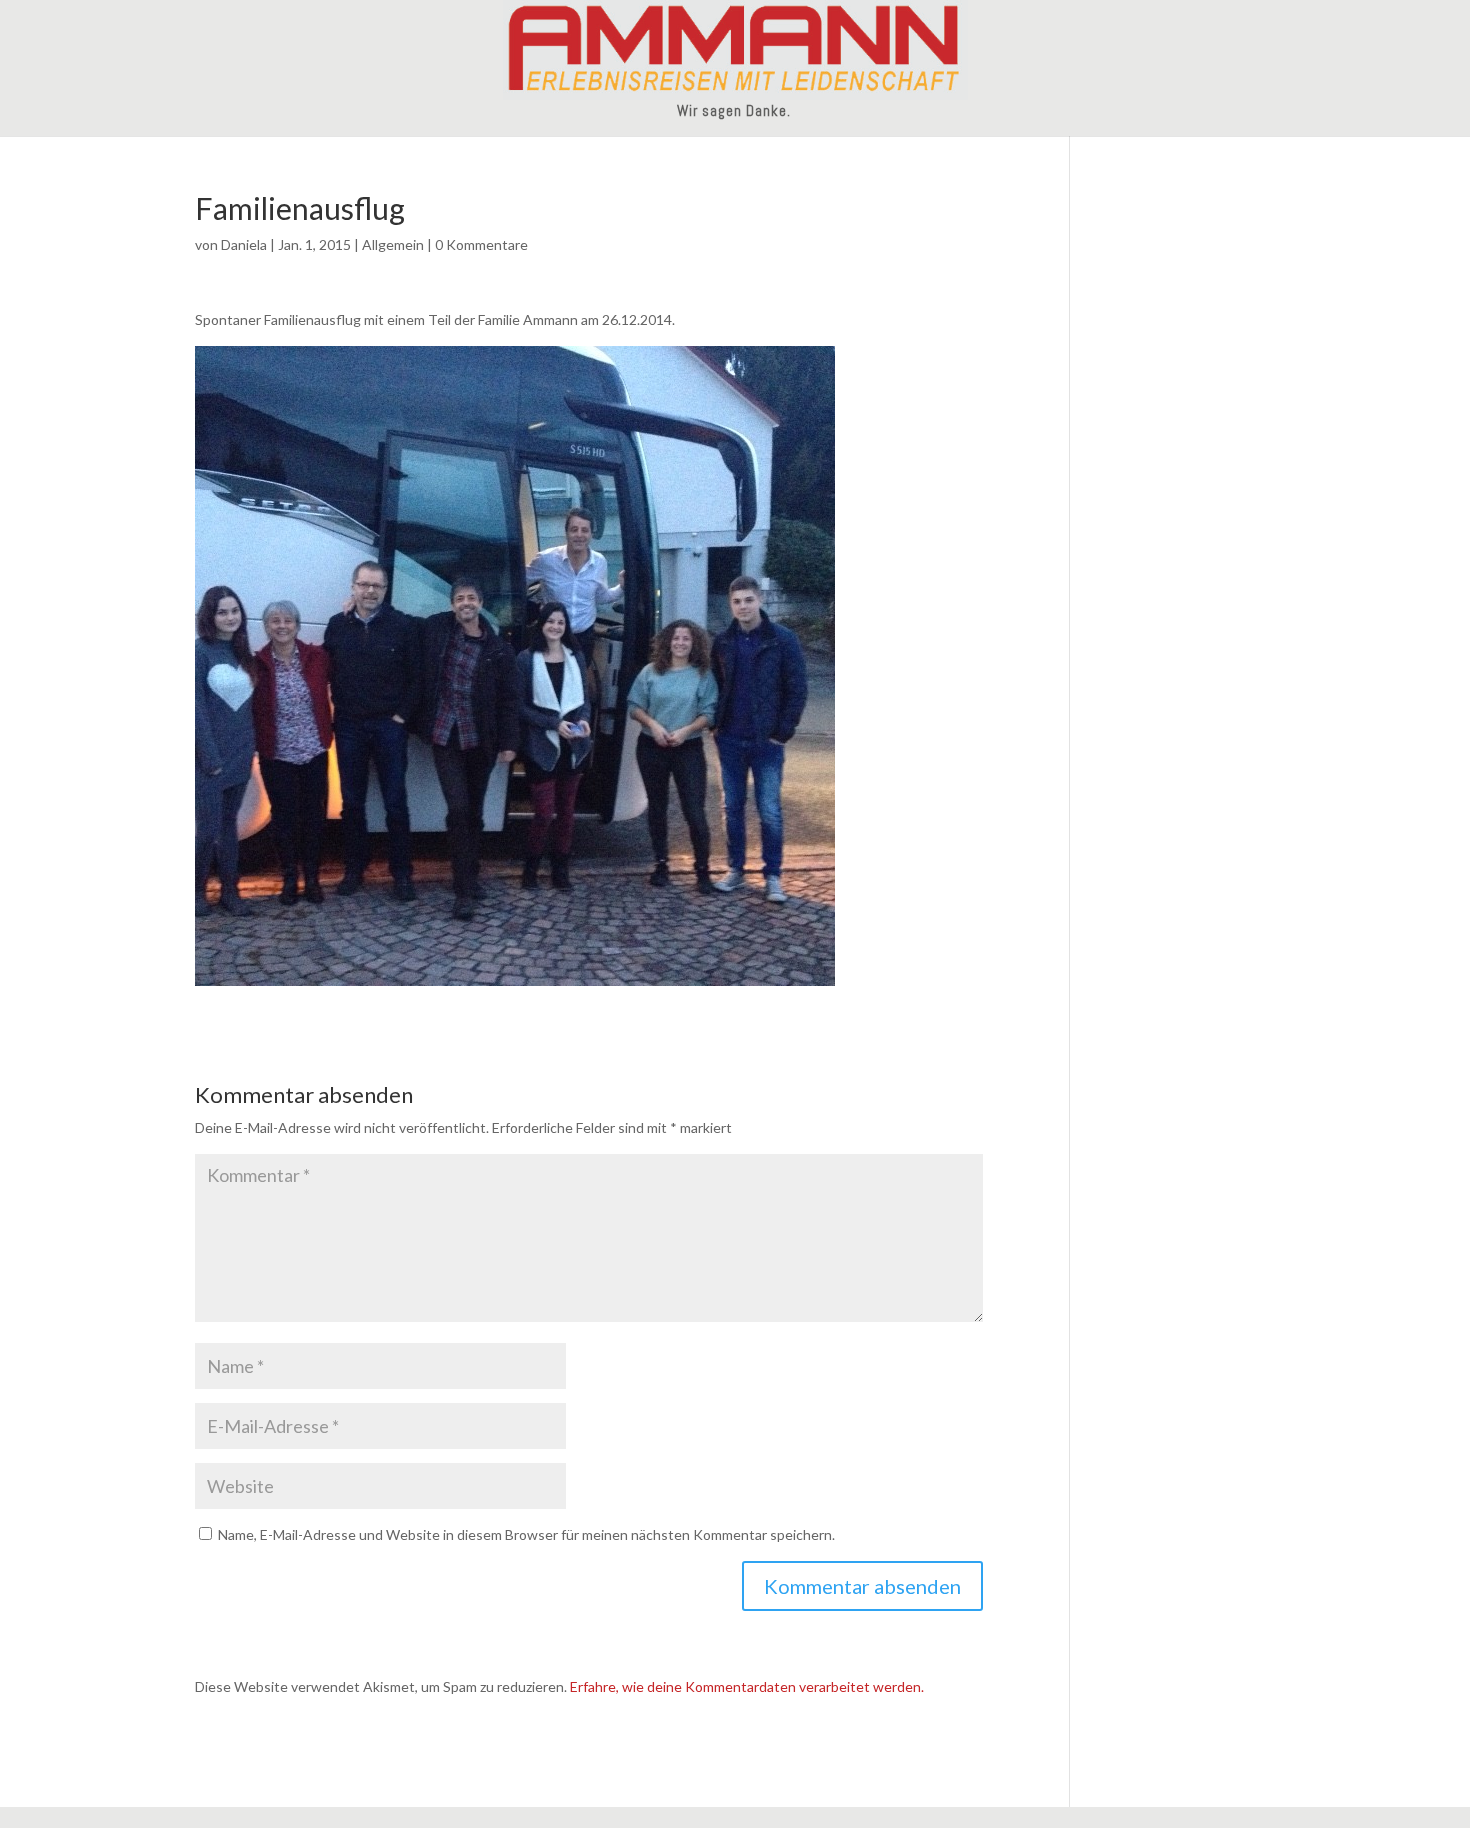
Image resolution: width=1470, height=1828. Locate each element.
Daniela (244, 244)
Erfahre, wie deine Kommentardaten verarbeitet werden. (747, 1686)
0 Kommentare (481, 244)
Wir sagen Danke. (734, 112)
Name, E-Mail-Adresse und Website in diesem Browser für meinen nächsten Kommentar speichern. (526, 1534)
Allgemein (393, 244)
